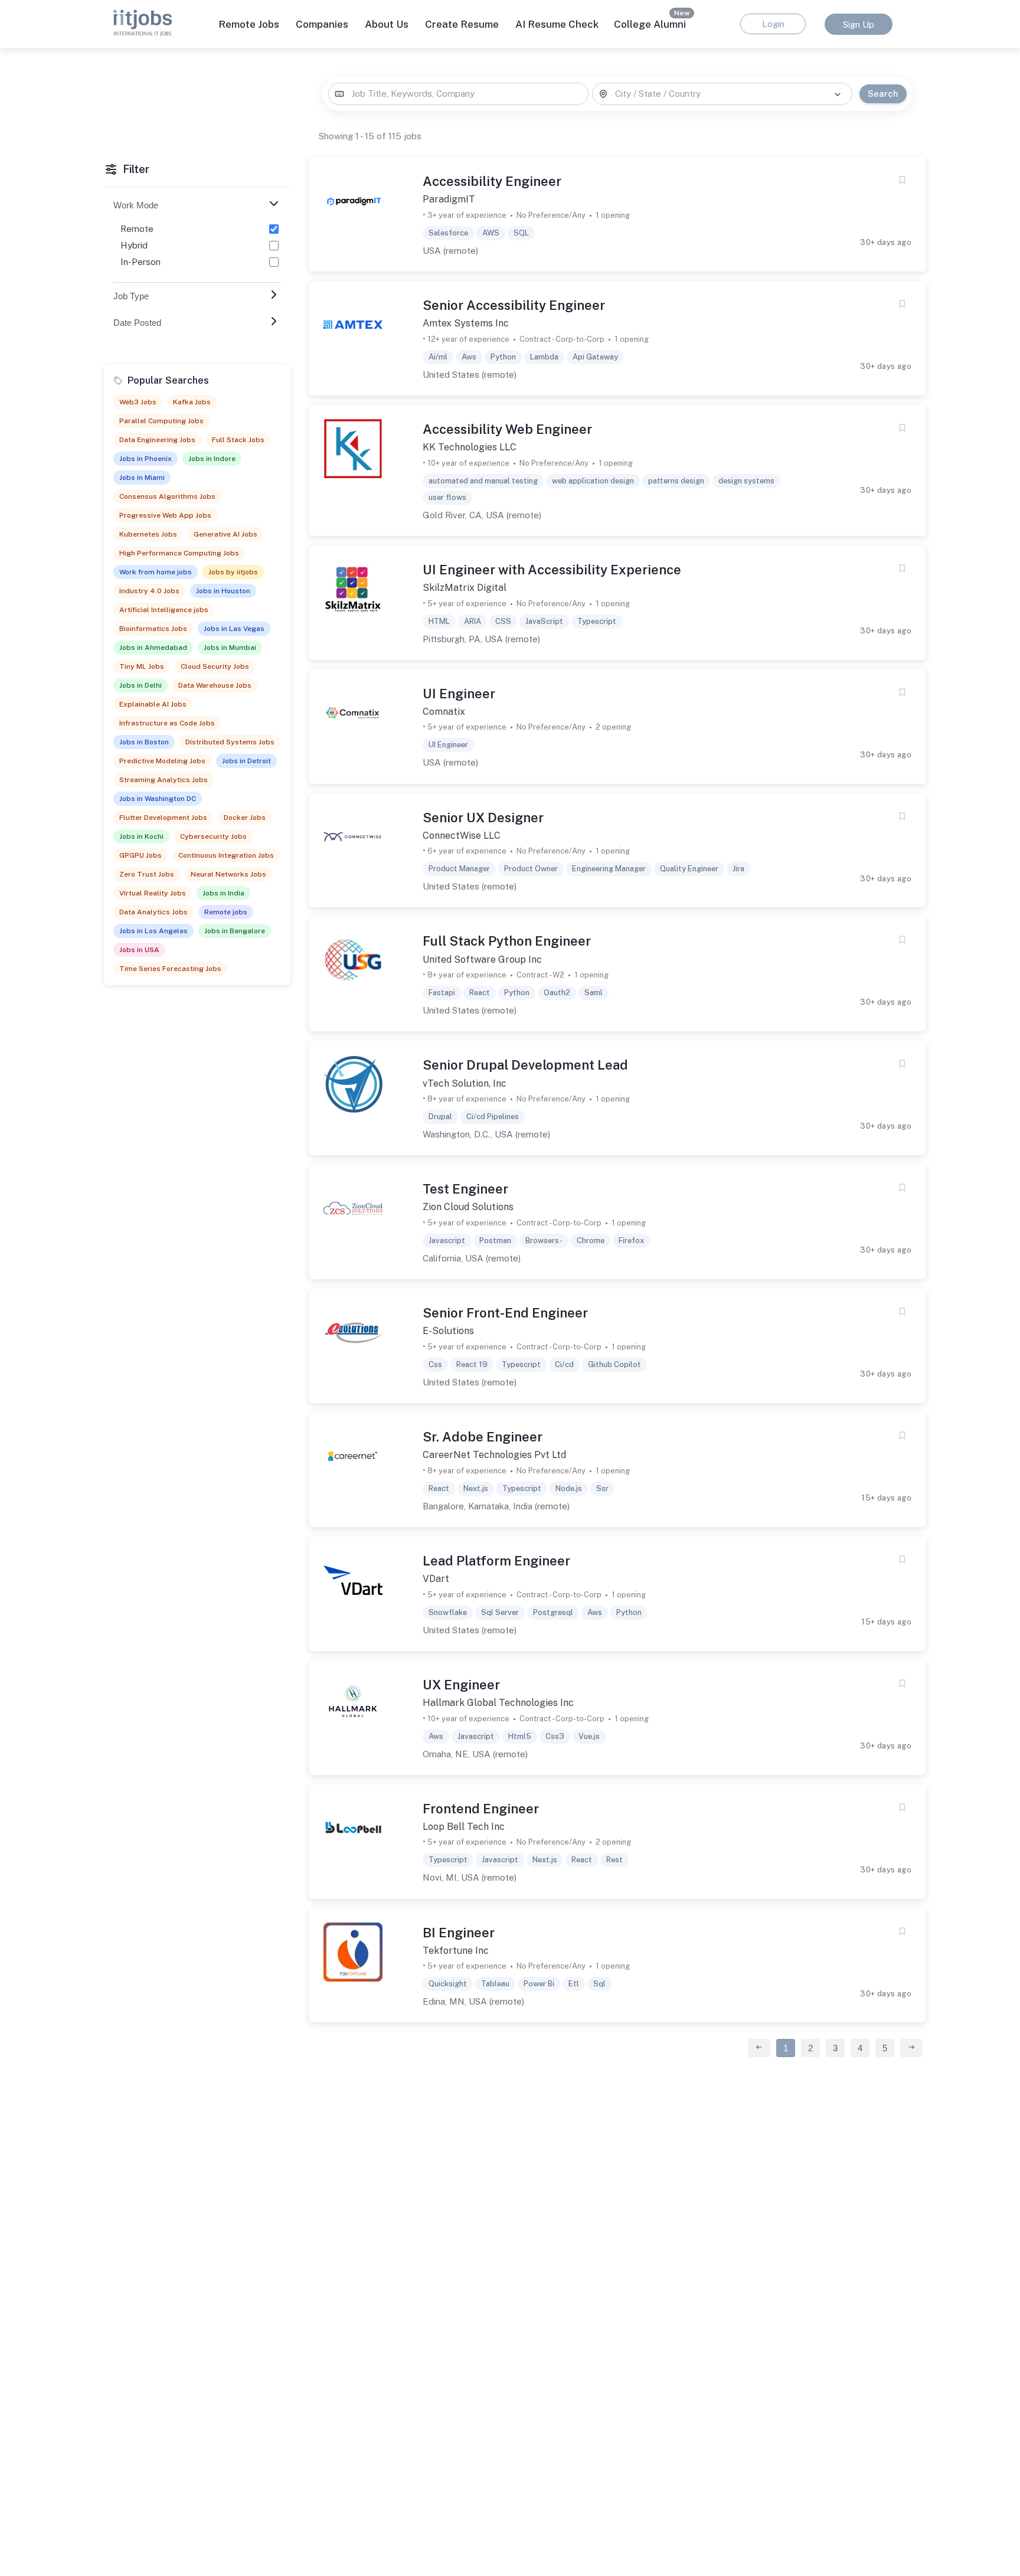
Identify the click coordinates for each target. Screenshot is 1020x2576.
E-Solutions (448, 1331)
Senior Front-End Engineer (505, 1313)
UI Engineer (459, 694)
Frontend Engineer (481, 1809)
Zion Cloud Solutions (468, 1207)
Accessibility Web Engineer (507, 429)
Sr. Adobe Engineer (483, 1437)
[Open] (838, 94)
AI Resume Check (557, 24)
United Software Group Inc (482, 960)
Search (883, 94)
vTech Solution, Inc (465, 1083)
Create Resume (462, 24)
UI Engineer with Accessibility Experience (552, 570)
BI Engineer (459, 1933)
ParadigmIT (449, 199)
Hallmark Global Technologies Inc (498, 1703)
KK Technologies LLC (470, 447)
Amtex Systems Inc (466, 323)
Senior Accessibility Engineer (514, 305)
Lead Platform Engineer (496, 1561)
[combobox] (458, 94)
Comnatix (444, 712)
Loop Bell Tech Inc (464, 1827)
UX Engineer (461, 1685)
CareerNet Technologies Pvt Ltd (494, 1455)
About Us (387, 24)
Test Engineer (465, 1189)
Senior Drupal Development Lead (525, 1065)
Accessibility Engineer (492, 181)
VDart (436, 1579)
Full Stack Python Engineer (507, 941)
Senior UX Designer (483, 818)
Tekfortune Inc (456, 1951)
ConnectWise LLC (462, 836)
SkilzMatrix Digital (465, 588)
